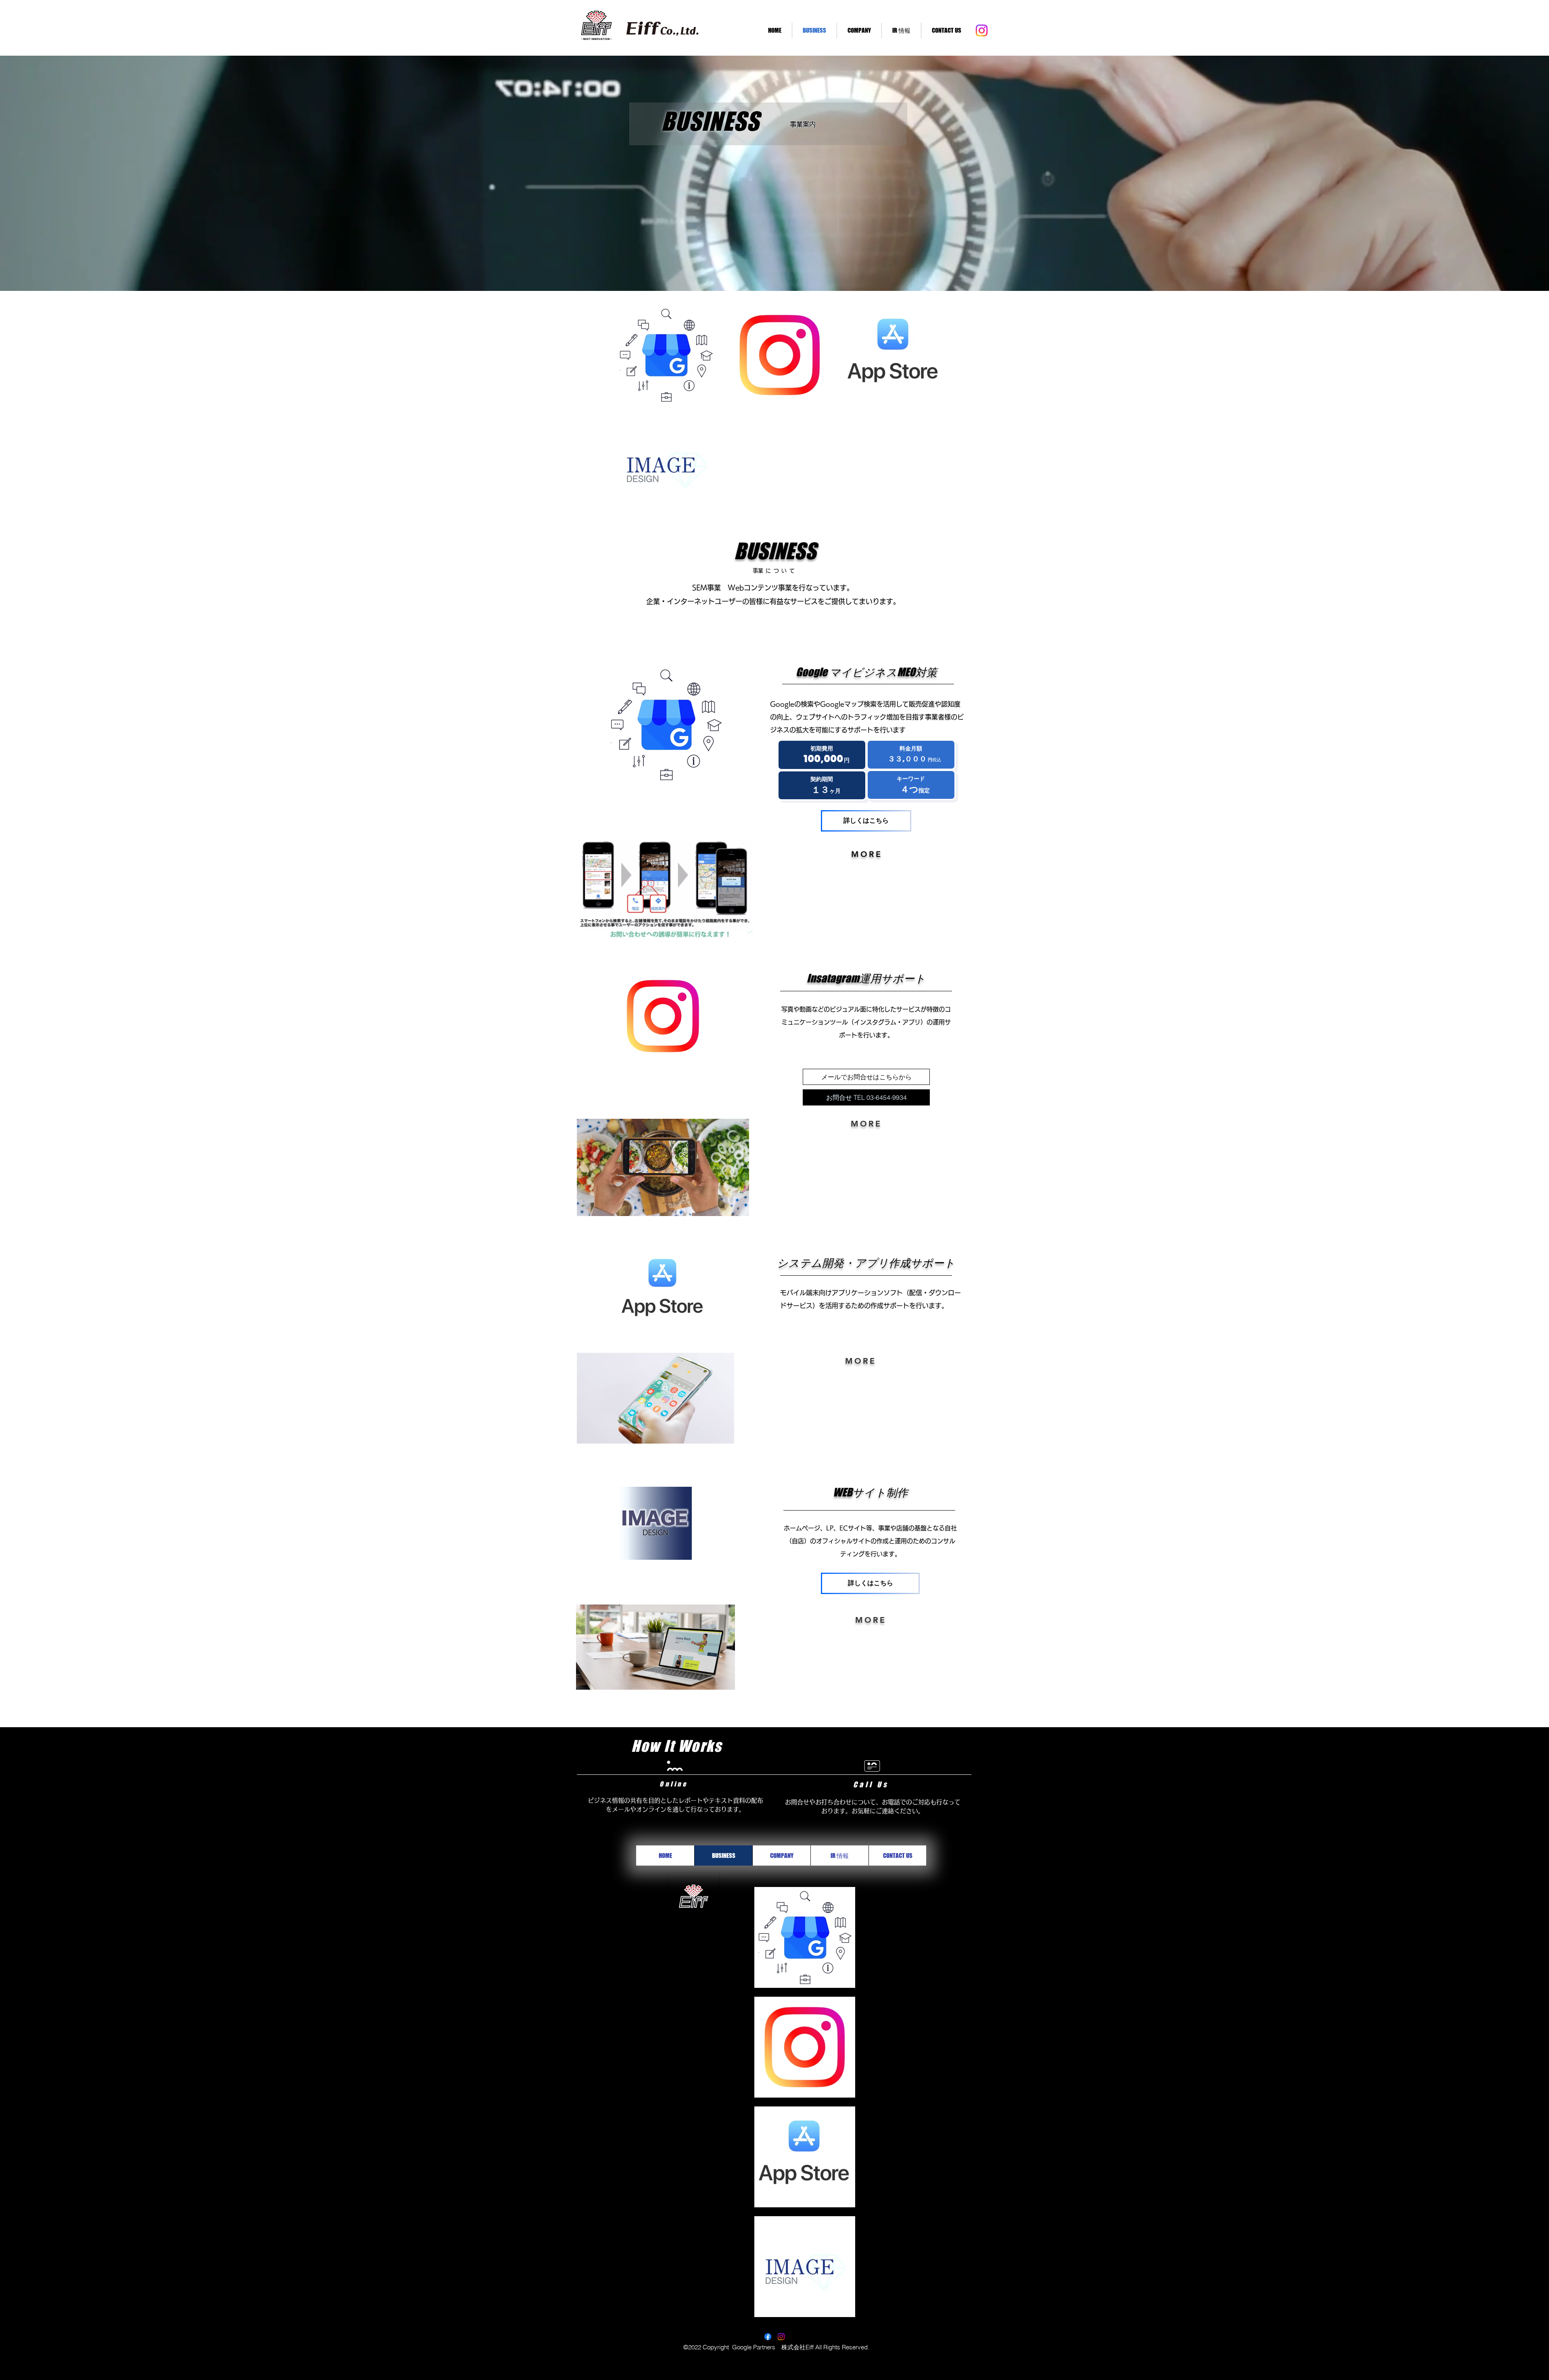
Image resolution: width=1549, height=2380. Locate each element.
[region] (642, 28)
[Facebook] (768, 2337)
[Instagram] (982, 30)
